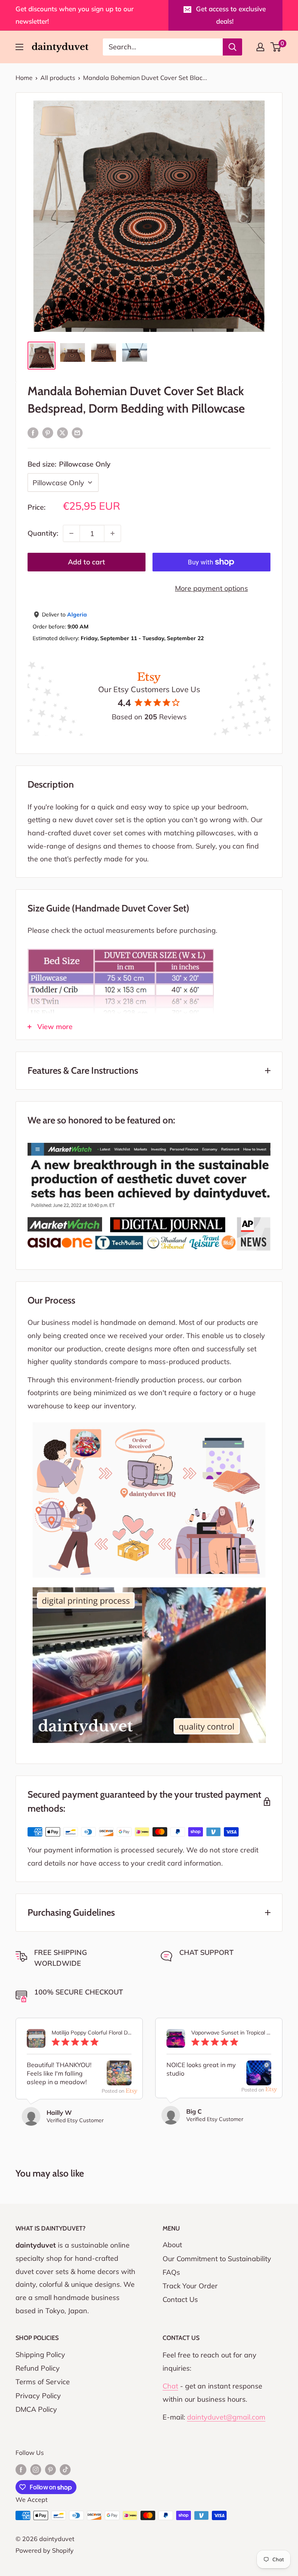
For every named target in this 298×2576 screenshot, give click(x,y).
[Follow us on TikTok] (65, 2469)
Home (24, 78)
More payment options (211, 588)
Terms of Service (43, 2382)
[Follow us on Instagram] (36, 2469)
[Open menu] (19, 47)
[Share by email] (77, 432)
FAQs (171, 2272)
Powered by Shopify (45, 2550)
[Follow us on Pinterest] (50, 2469)
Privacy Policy (38, 2396)
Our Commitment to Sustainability (217, 2259)
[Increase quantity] (113, 533)
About (172, 2245)
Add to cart (87, 562)
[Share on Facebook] (33, 432)
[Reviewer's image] (119, 2079)
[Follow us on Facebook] (21, 2469)
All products (58, 78)
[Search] (232, 47)
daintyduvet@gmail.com (226, 2417)
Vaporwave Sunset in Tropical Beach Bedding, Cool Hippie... (231, 2033)
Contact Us (180, 2299)
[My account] (260, 47)
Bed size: (69, 464)
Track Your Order (190, 2286)
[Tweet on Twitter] (62, 432)
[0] (276, 47)
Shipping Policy (40, 2355)
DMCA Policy (36, 2409)
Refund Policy (38, 2368)
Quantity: (43, 533)
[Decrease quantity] (71, 533)
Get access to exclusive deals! (231, 15)
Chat (170, 2386)
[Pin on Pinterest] (48, 432)
